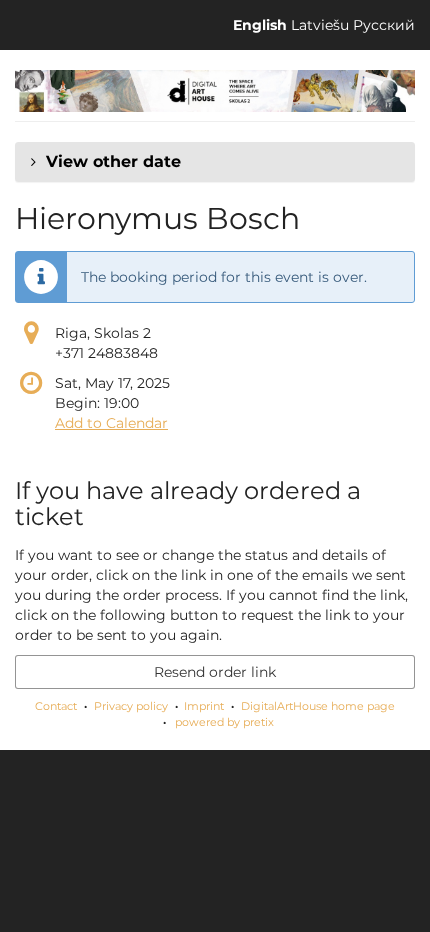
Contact (56, 706)
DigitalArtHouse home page (318, 706)
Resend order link (215, 672)
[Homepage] (215, 91)
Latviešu (320, 25)
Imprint (204, 706)
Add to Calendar (111, 423)
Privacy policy (131, 706)
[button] (215, 162)
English (260, 25)
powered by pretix (224, 722)
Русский (384, 25)
